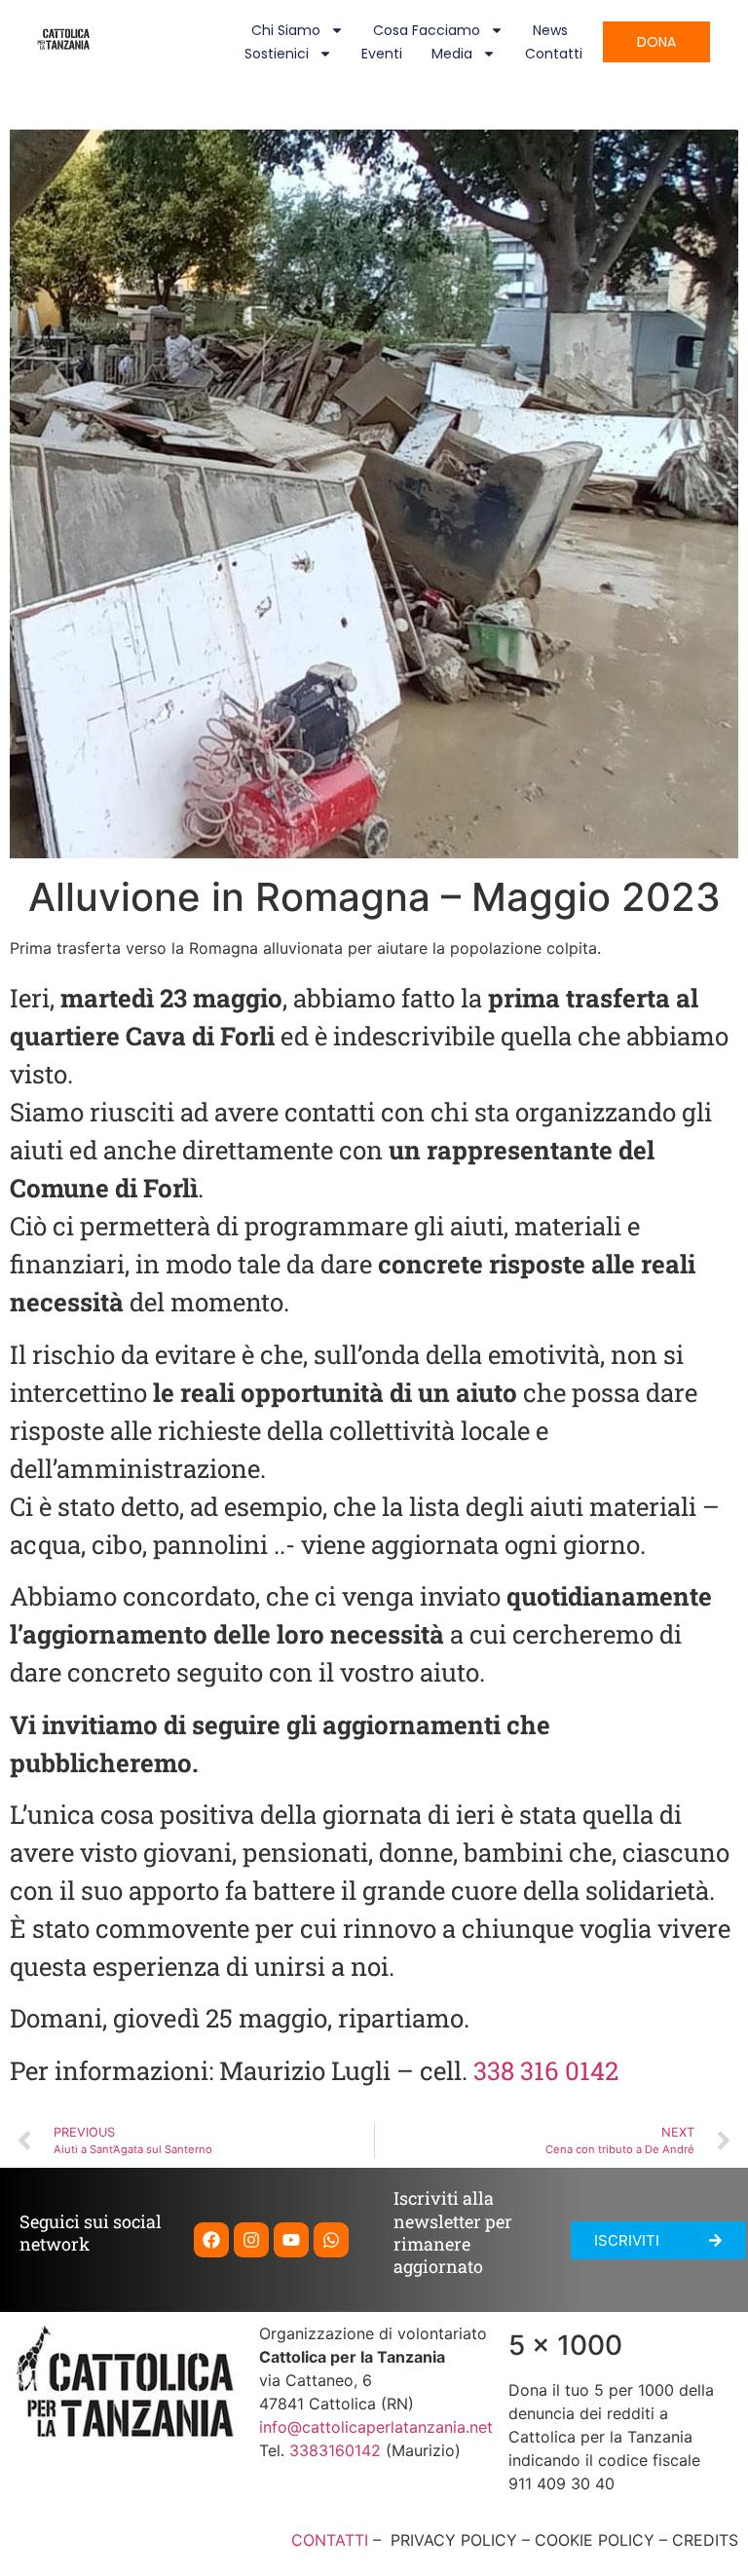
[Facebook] (211, 2240)
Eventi (382, 54)
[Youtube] (291, 2240)
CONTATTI (330, 2540)
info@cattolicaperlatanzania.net (376, 2427)
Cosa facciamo (427, 30)
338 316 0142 (546, 2070)
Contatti (554, 54)
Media (452, 54)
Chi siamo (286, 30)
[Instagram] (251, 2240)
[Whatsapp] (331, 2240)
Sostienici (277, 54)
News (550, 30)
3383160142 (335, 2450)
